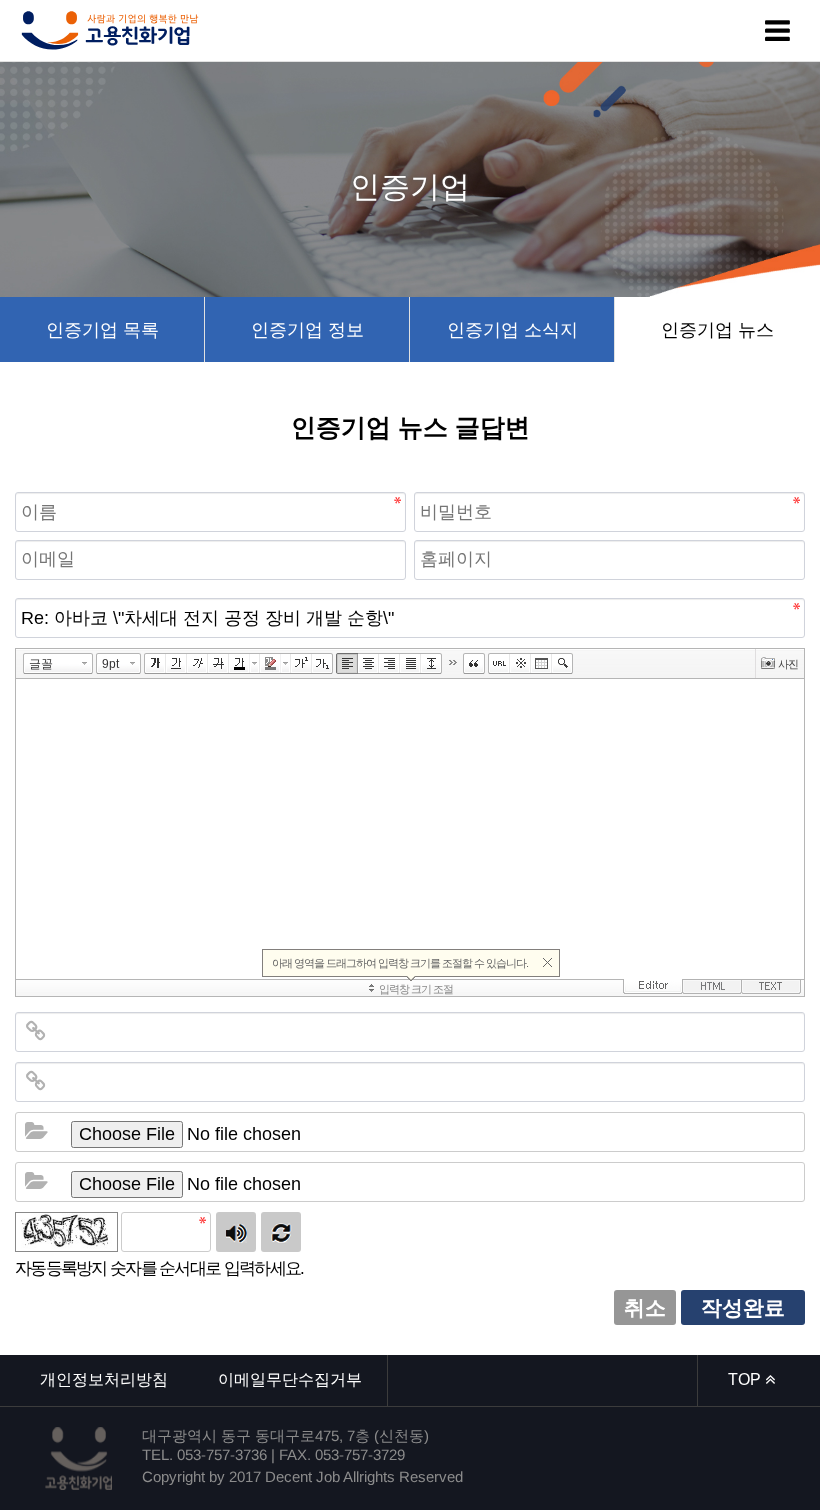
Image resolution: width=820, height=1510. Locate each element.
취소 (645, 1307)
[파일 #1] (36, 1132)
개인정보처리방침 (104, 1379)
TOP (746, 1379)
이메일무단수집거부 (290, 1379)
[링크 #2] (36, 1082)
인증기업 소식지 (512, 330)
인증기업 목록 (102, 330)
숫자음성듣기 (236, 1232)
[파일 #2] (36, 1182)
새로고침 (281, 1232)
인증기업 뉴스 (717, 330)
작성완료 (743, 1307)
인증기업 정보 (307, 330)
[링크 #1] (36, 1032)
